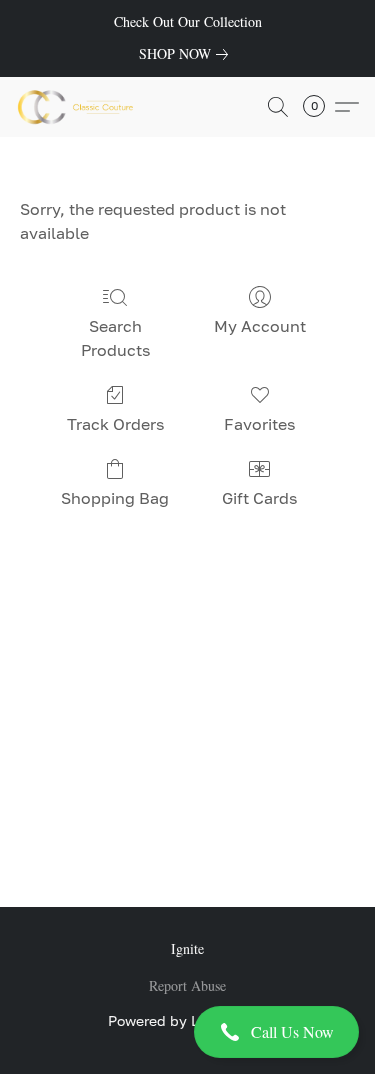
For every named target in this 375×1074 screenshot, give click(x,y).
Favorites (259, 424)
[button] (187, 1032)
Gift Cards (259, 498)
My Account (260, 326)
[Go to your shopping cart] (320, 107)
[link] (187, 54)
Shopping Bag (115, 498)
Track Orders (115, 424)
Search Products (115, 338)
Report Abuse (187, 985)
